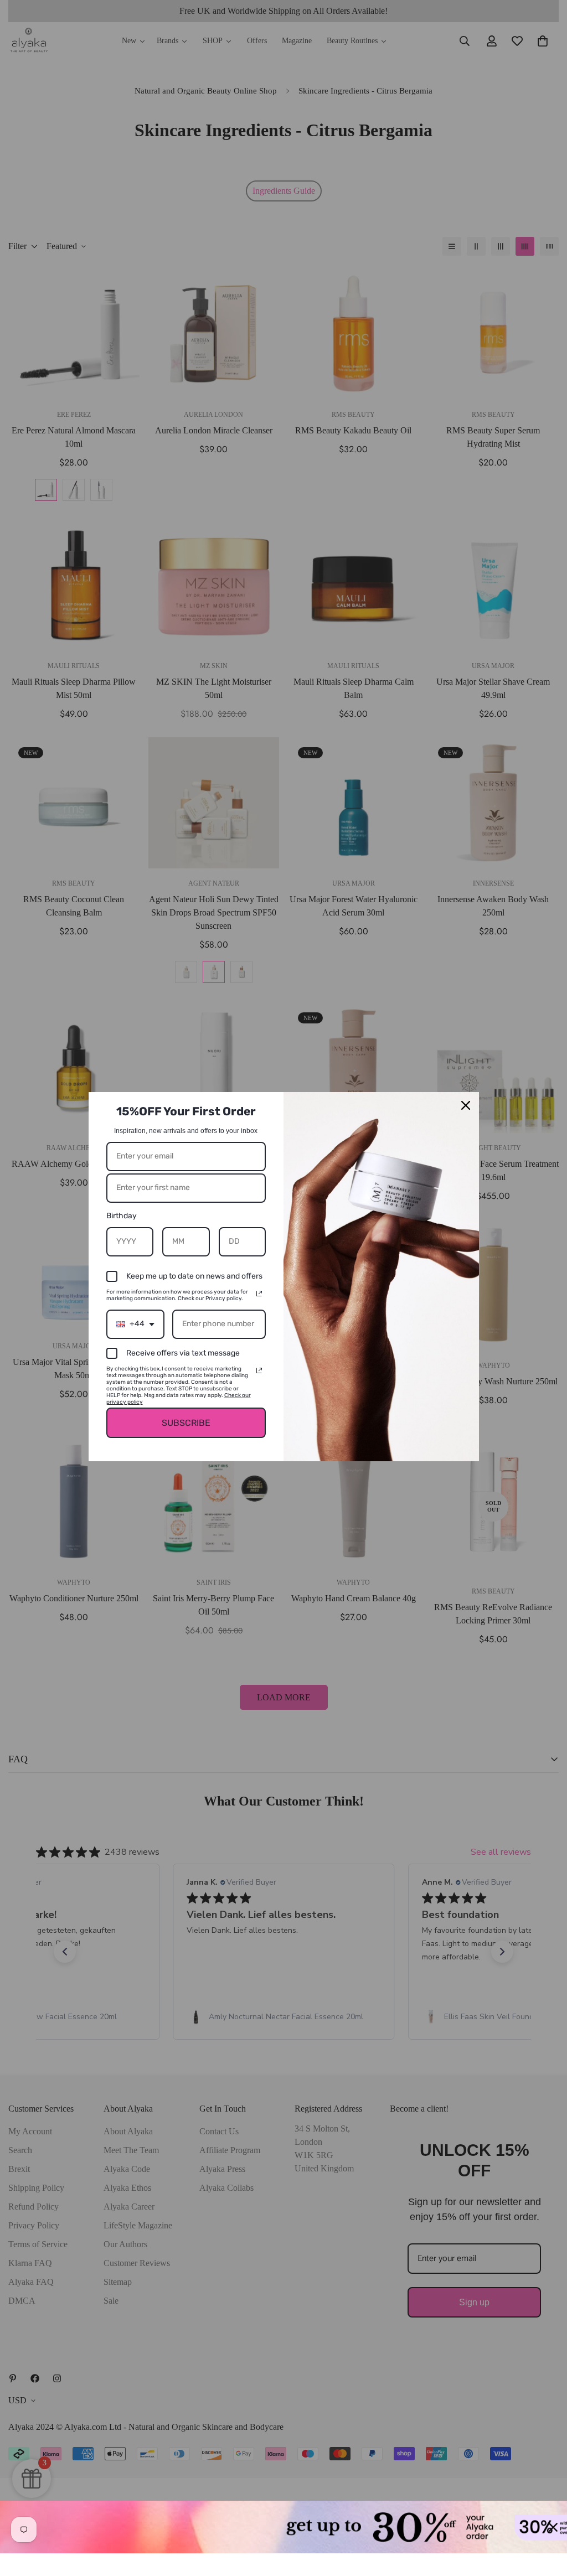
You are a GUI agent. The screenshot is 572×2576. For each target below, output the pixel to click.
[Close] (466, 1105)
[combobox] (135, 1324)
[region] (284, 2527)
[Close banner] (553, 2527)
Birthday (122, 1216)
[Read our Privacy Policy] (259, 1294)
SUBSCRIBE (186, 1423)
